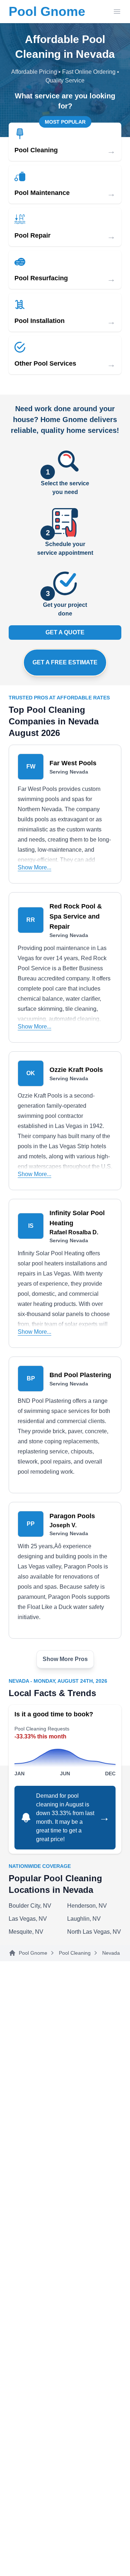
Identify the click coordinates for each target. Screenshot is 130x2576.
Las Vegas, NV (28, 1919)
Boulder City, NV (30, 1906)
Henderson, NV (87, 1906)
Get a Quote (65, 632)
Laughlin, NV (84, 1919)
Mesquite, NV (26, 1932)
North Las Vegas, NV (94, 1932)
